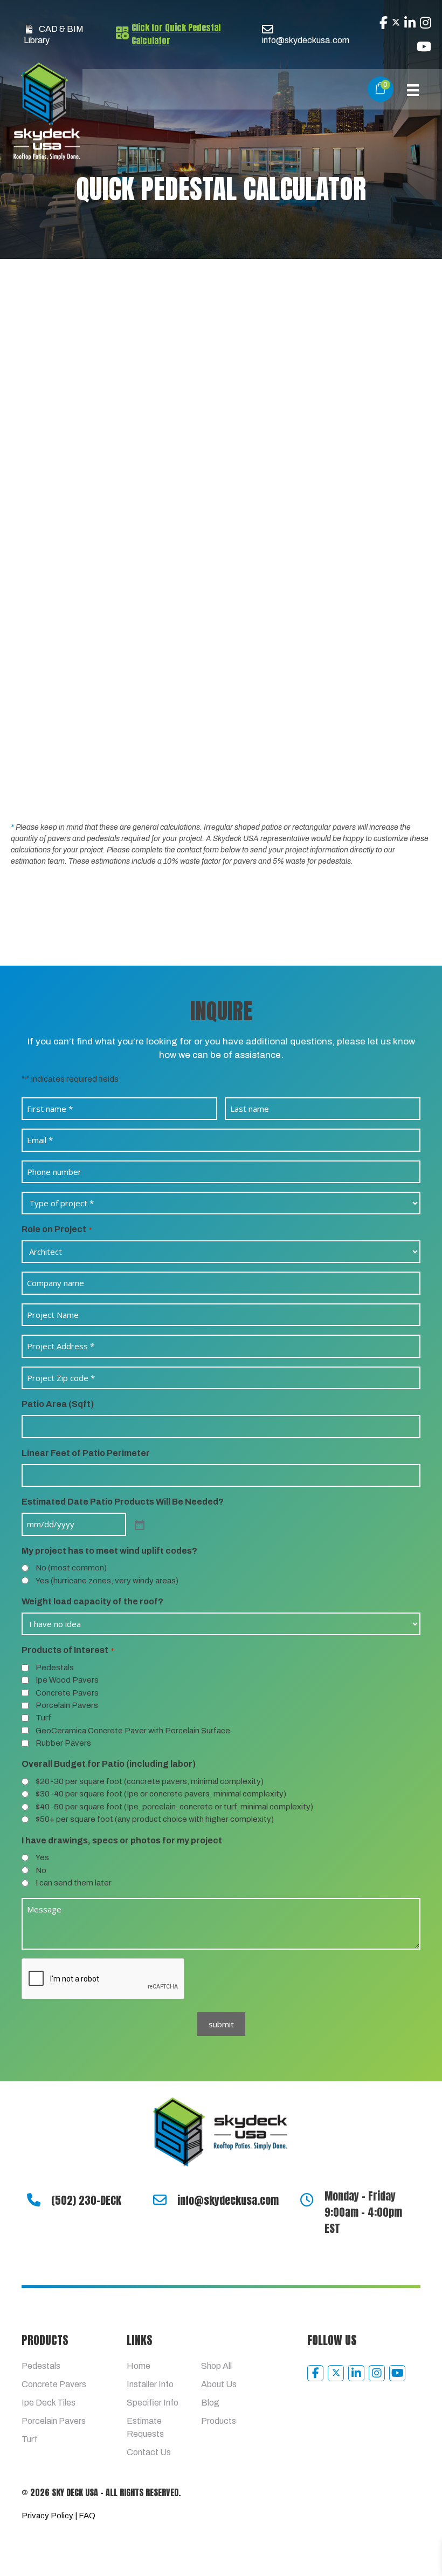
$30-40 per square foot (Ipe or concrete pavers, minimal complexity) (161, 1794)
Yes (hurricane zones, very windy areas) (107, 1581)
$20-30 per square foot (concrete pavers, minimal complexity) (150, 1781)
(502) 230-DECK (86, 2200)
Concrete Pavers (67, 1693)
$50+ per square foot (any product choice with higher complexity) (155, 1819)
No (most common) (71, 1568)
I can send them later (74, 1883)
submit (221, 2024)
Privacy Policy (47, 2516)
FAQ (87, 2516)
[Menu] (413, 89)
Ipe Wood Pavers (67, 1680)
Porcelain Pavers (67, 1705)
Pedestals (55, 1668)
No (41, 1870)
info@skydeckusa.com (228, 2200)
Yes (42, 1857)
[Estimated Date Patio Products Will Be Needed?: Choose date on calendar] (139, 1524)
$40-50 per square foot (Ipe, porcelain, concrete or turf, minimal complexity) (174, 1807)
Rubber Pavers (63, 1743)
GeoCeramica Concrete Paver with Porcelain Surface (133, 1731)
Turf (43, 1718)
